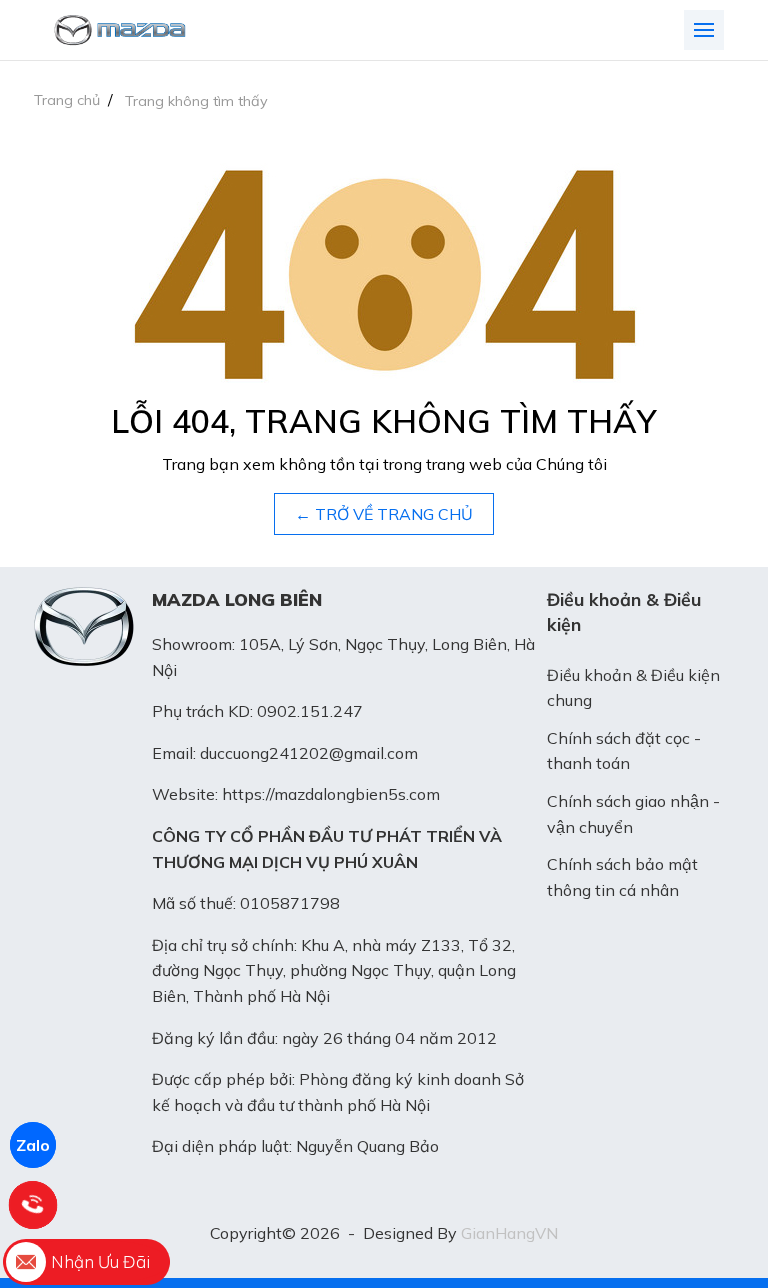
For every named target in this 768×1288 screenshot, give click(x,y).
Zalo (33, 1145)
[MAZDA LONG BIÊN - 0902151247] (119, 30)
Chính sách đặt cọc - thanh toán (624, 751)
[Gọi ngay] (33, 1204)
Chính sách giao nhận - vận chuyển (633, 814)
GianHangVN (509, 1233)
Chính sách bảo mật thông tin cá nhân (622, 877)
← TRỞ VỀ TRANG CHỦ (384, 514)
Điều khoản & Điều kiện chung (633, 688)
